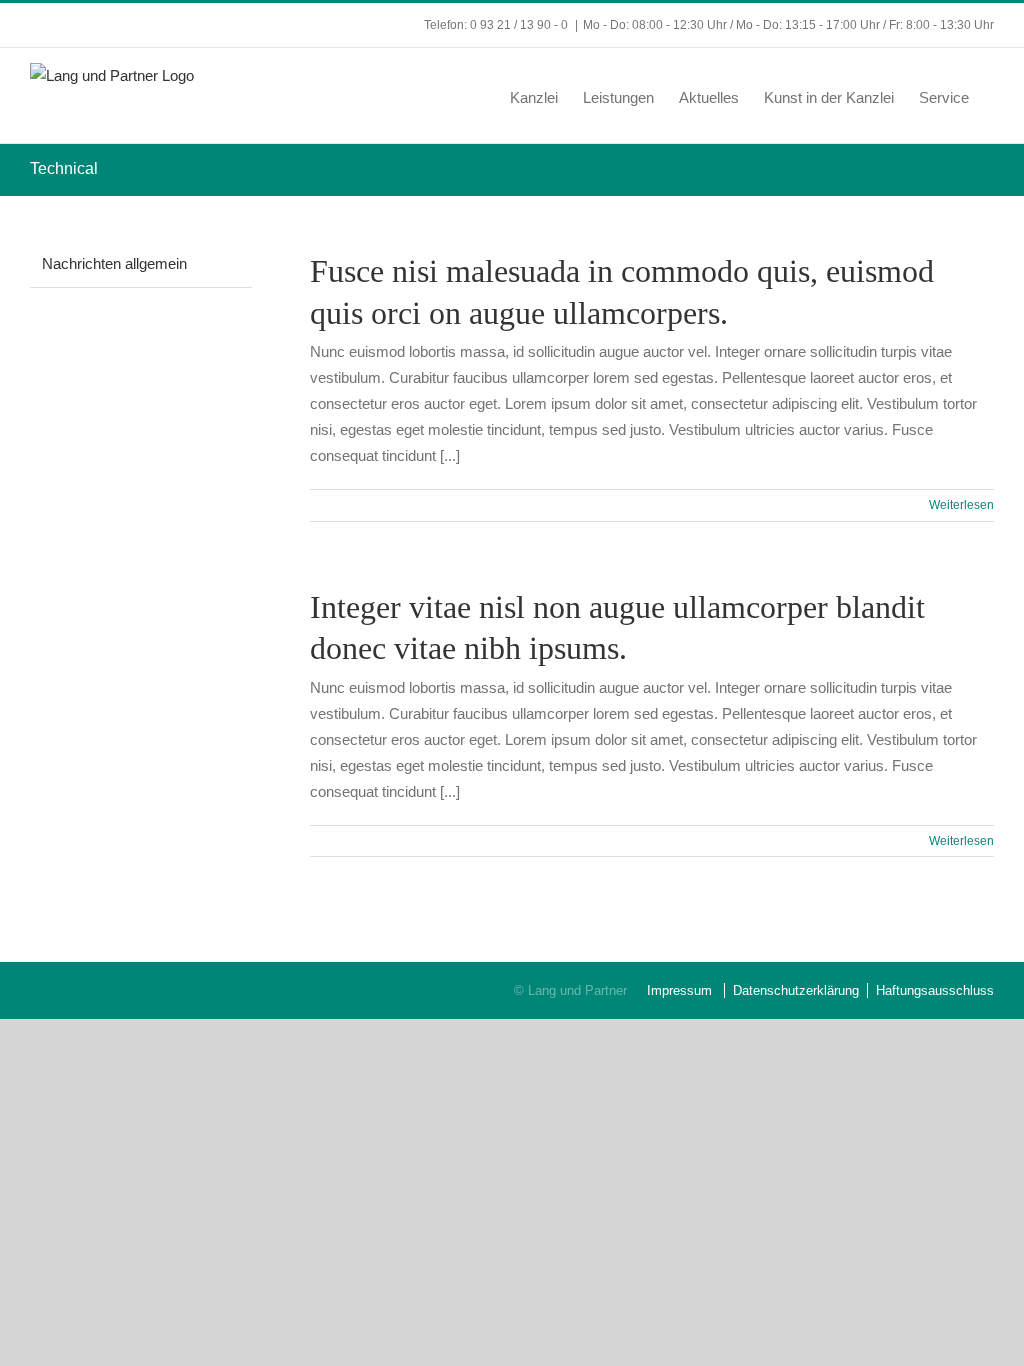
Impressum (679, 990)
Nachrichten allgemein (114, 263)
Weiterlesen (961, 505)
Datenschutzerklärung (796, 990)
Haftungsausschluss (935, 990)
